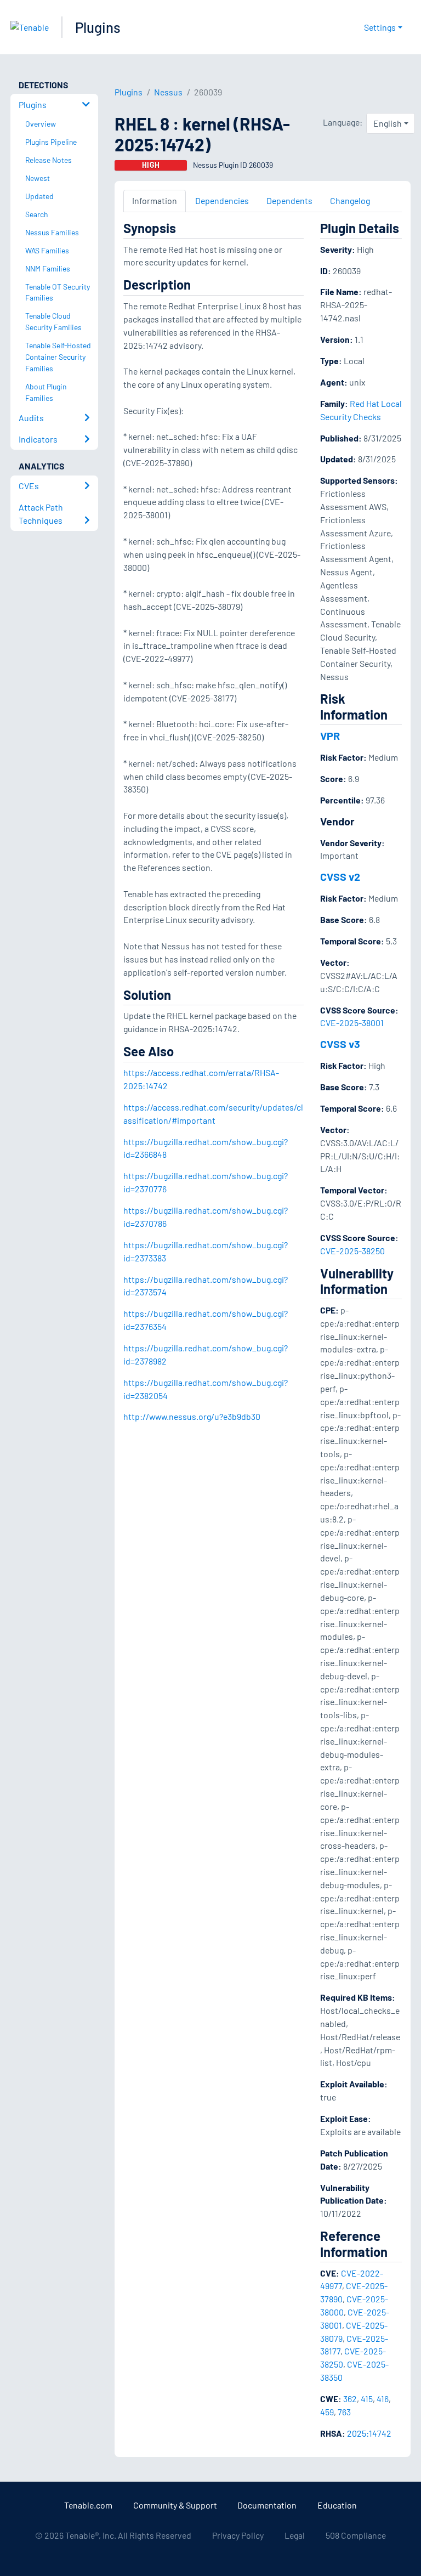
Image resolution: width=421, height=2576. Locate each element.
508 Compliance (356, 2535)
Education (337, 2505)
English (388, 123)
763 (344, 2412)
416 (383, 2399)
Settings (380, 27)
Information (155, 200)
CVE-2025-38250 (352, 1251)
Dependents (289, 200)
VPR (330, 735)
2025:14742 (369, 2433)
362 (350, 2399)
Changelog (350, 200)
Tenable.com (88, 2505)
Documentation (267, 2505)
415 (367, 2399)
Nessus (168, 92)
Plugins (98, 27)
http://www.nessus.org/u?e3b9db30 (192, 1416)
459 (327, 2412)
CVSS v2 (340, 876)
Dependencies (222, 200)
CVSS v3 (340, 1044)
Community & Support (175, 2505)
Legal (295, 2535)
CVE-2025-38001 (352, 1023)
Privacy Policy (238, 2535)
